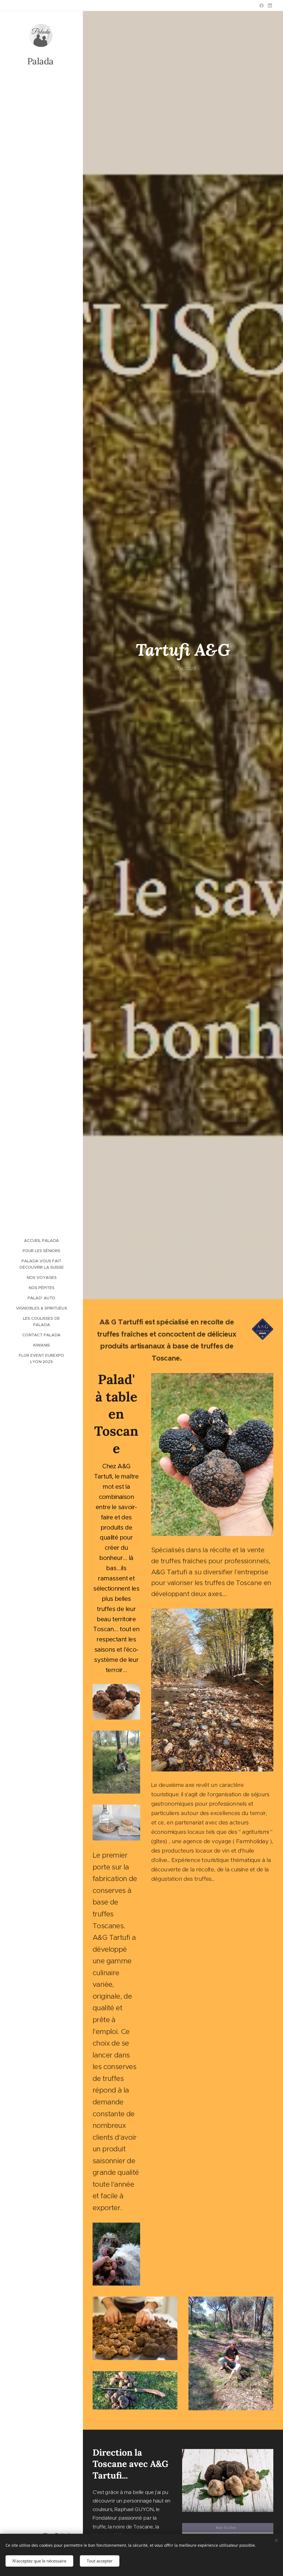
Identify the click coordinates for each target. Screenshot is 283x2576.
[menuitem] (41, 1241)
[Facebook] (262, 6)
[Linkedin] (270, 6)
